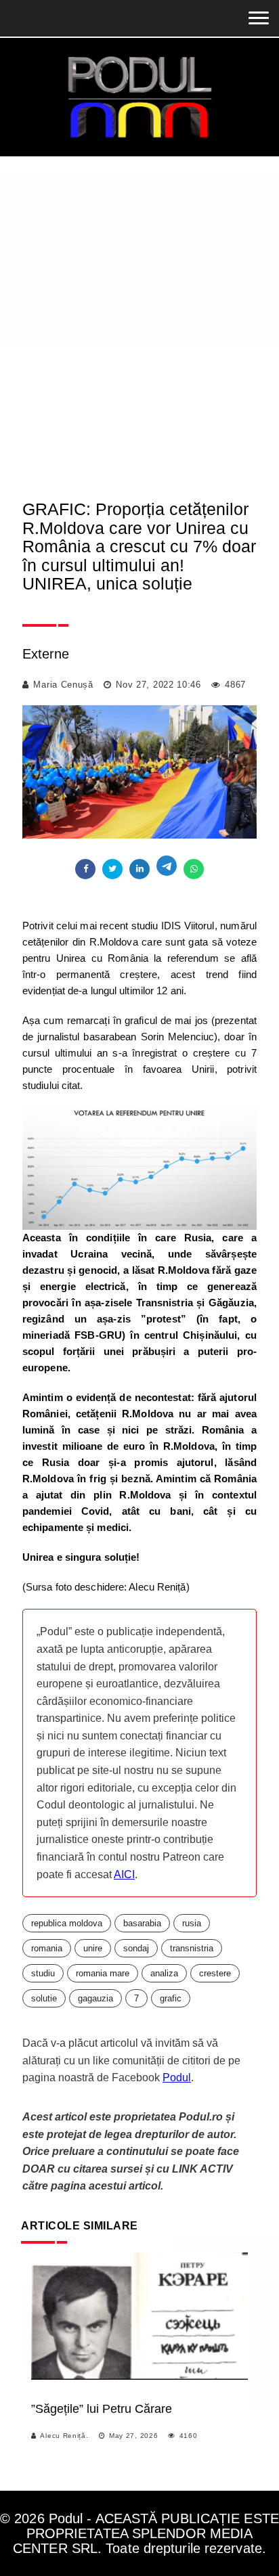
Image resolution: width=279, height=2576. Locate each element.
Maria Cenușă (63, 685)
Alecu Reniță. (64, 2436)
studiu (43, 1973)
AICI (124, 1874)
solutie (44, 1998)
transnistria (192, 1948)
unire (93, 1948)
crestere (215, 1973)
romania (47, 1948)
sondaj (136, 1948)
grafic (171, 1998)
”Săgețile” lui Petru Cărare (102, 2409)
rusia (192, 1923)
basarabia (142, 1923)
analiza (164, 1973)
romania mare (103, 1973)
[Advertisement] (139, 339)
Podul (177, 2078)
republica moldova (67, 1923)
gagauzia (95, 1998)
